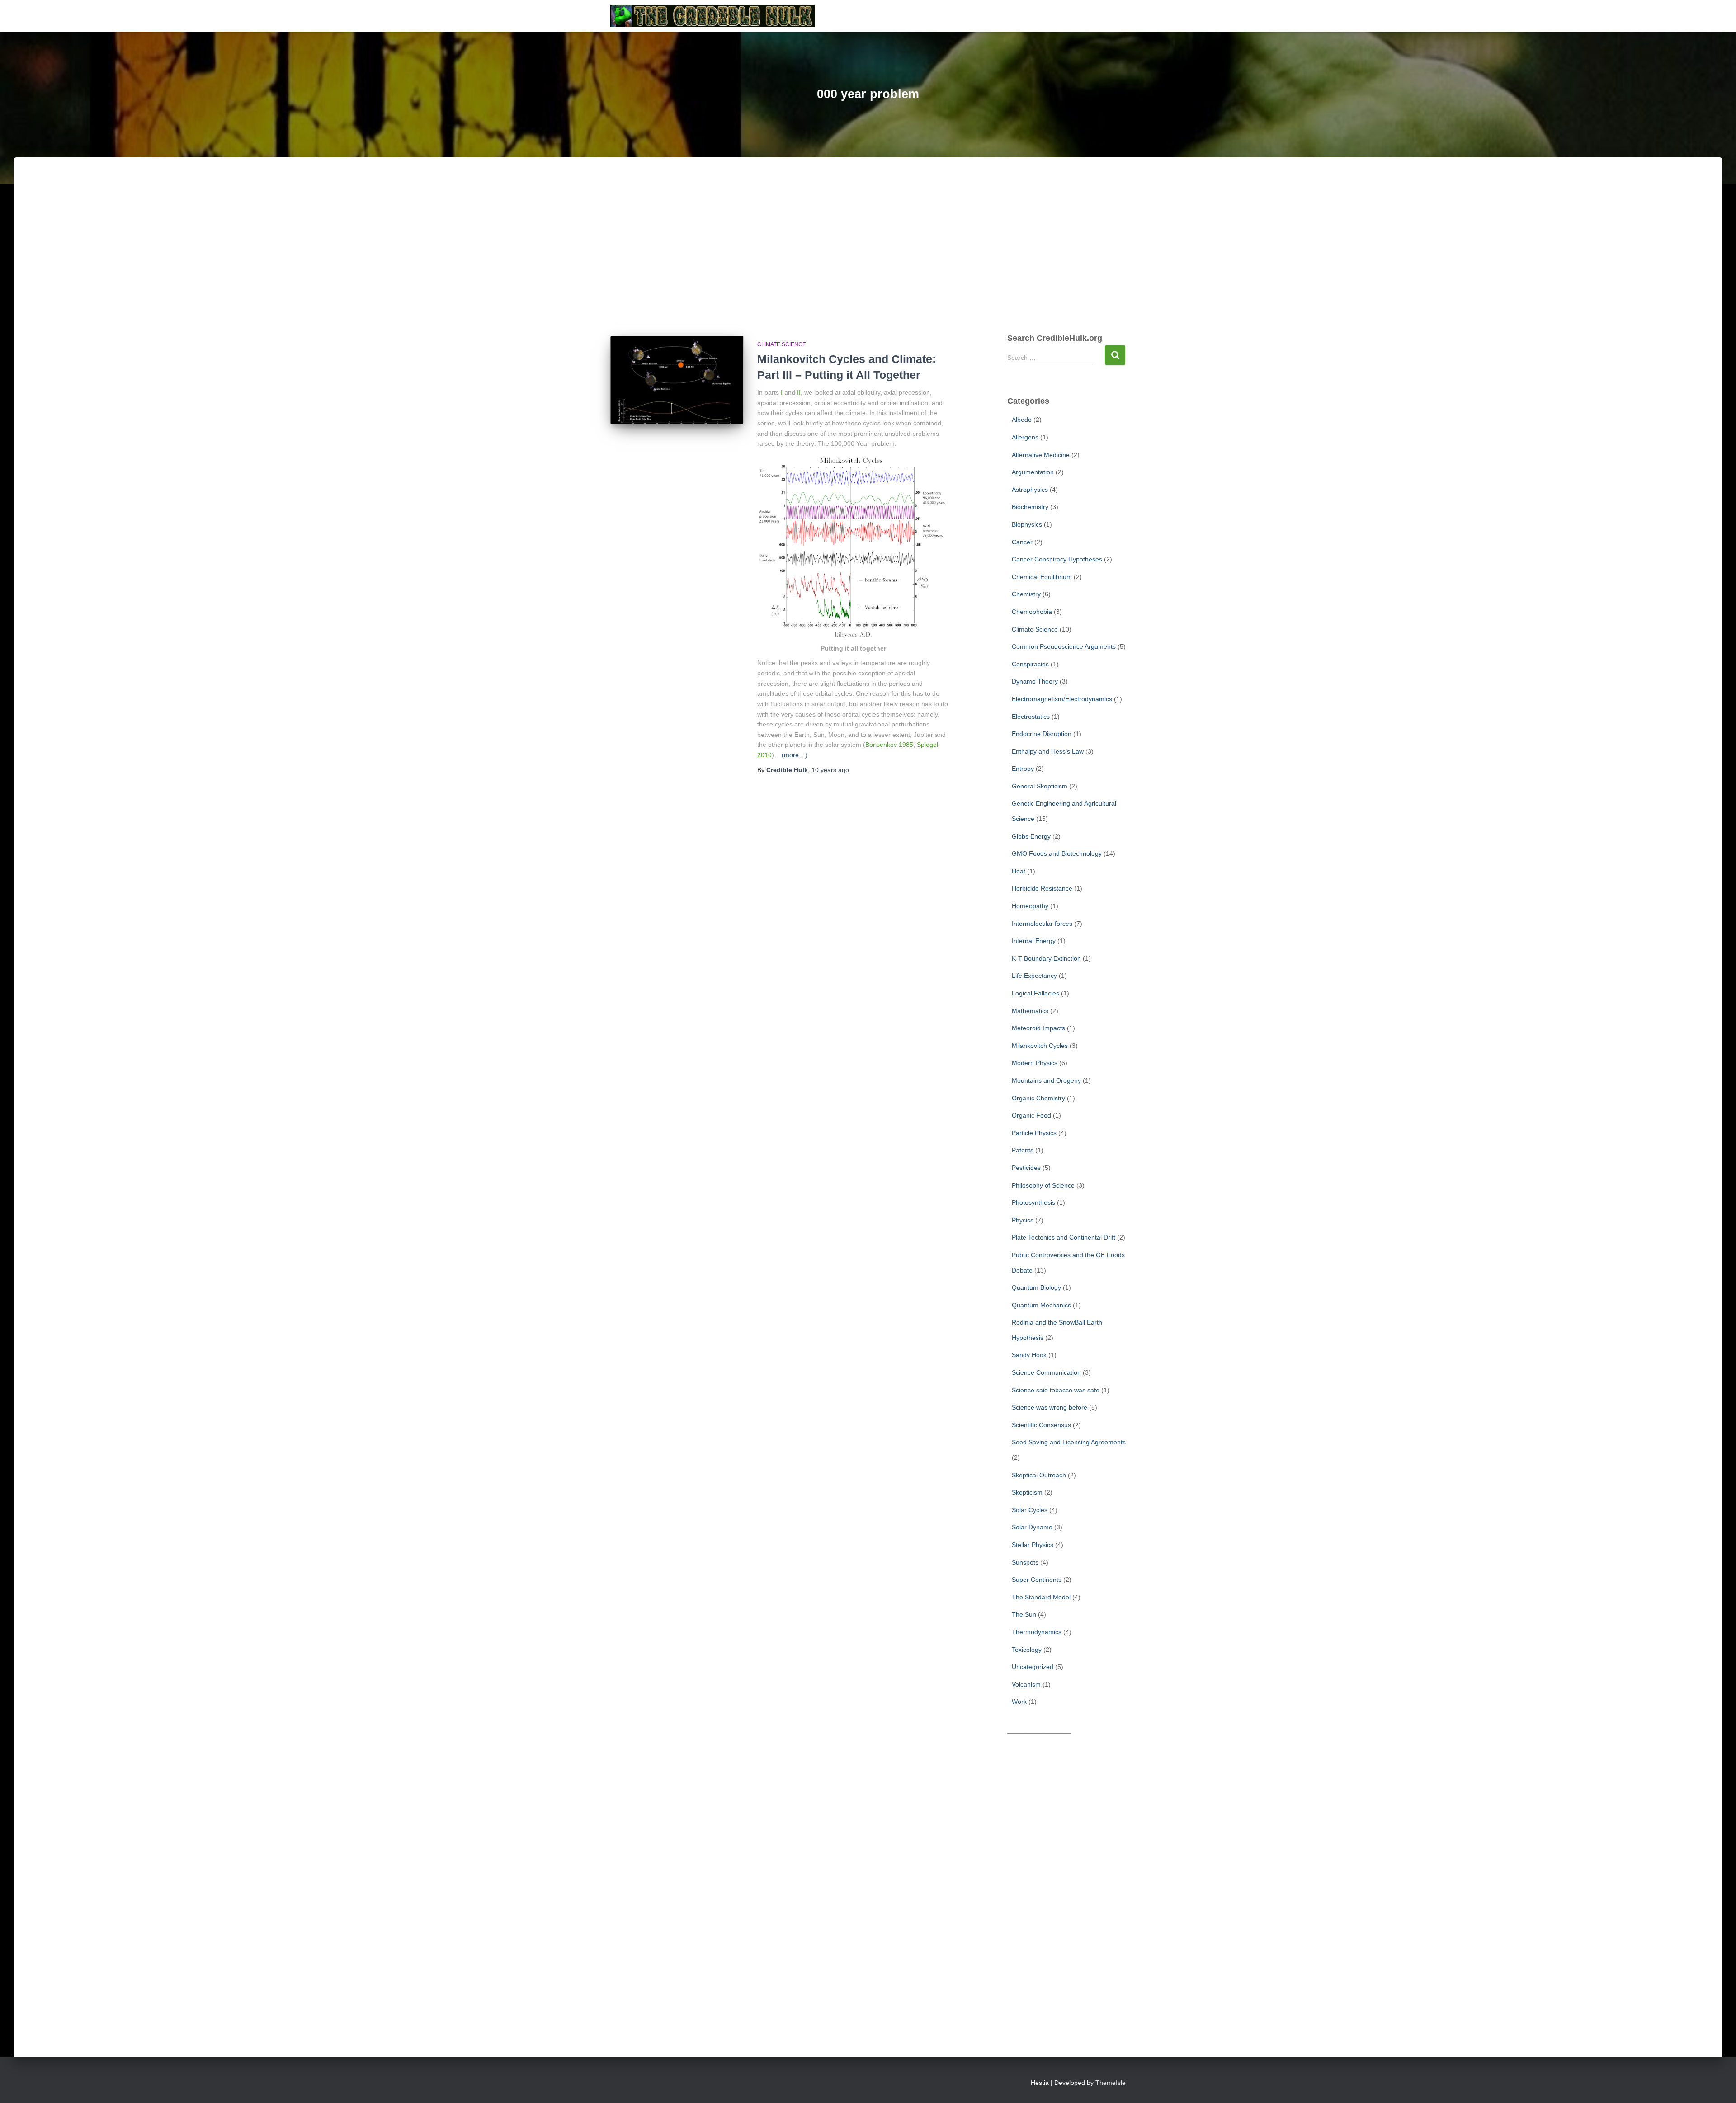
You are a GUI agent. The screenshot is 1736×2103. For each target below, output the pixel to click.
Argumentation (1033, 472)
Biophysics (1027, 524)
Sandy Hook (1029, 1355)
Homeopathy (1030, 906)
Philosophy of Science (1043, 1185)
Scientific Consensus (1041, 1425)
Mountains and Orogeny (1046, 1080)
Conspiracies (1030, 664)
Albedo (1022, 420)
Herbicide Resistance (1042, 888)
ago (830, 770)
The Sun (1024, 1614)
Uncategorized (1033, 1667)
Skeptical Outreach (1039, 1475)
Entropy (1023, 769)
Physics (1023, 1220)
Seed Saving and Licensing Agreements (1069, 1442)
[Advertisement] (868, 255)
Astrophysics (1030, 490)
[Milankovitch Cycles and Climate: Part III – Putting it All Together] (677, 380)
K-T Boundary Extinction (1046, 958)
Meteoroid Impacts (1038, 1028)
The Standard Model (1041, 1597)
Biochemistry (1030, 507)
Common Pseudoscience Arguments (1064, 646)
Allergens (1025, 437)
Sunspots (1025, 1562)
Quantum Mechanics (1041, 1305)
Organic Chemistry (1038, 1098)
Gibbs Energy (1031, 836)
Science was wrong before (1050, 1407)
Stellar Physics (1033, 1545)
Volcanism (1026, 1684)
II (799, 392)
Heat (1019, 871)
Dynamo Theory (1035, 681)
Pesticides (1026, 1168)
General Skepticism (1040, 786)
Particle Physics (1034, 1133)
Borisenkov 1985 (889, 745)
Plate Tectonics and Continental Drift (1064, 1237)
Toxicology (1027, 1650)
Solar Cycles (1030, 1510)
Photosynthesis (1033, 1202)
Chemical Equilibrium (1042, 577)
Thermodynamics (1037, 1632)
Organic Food (1031, 1115)
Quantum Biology (1036, 1287)
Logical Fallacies (1035, 993)
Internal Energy (1034, 941)
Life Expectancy (1034, 976)
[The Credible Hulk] (713, 16)
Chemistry (1026, 594)
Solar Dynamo (1032, 1527)
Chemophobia (1032, 612)
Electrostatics (1031, 717)
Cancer (1022, 542)
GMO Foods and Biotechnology (1057, 853)
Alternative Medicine (1041, 455)
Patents (1023, 1150)
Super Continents (1037, 1580)
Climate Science (782, 344)
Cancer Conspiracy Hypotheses (1057, 559)
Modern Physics (1035, 1063)
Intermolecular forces (1042, 924)
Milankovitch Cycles (1040, 1046)
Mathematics (1030, 1011)
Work (1019, 1702)
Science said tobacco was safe (1056, 1390)
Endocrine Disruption (1042, 734)
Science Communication (1046, 1372)
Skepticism (1027, 1492)
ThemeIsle (1111, 2083)
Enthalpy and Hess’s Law (1048, 751)
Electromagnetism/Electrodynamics (1062, 699)
